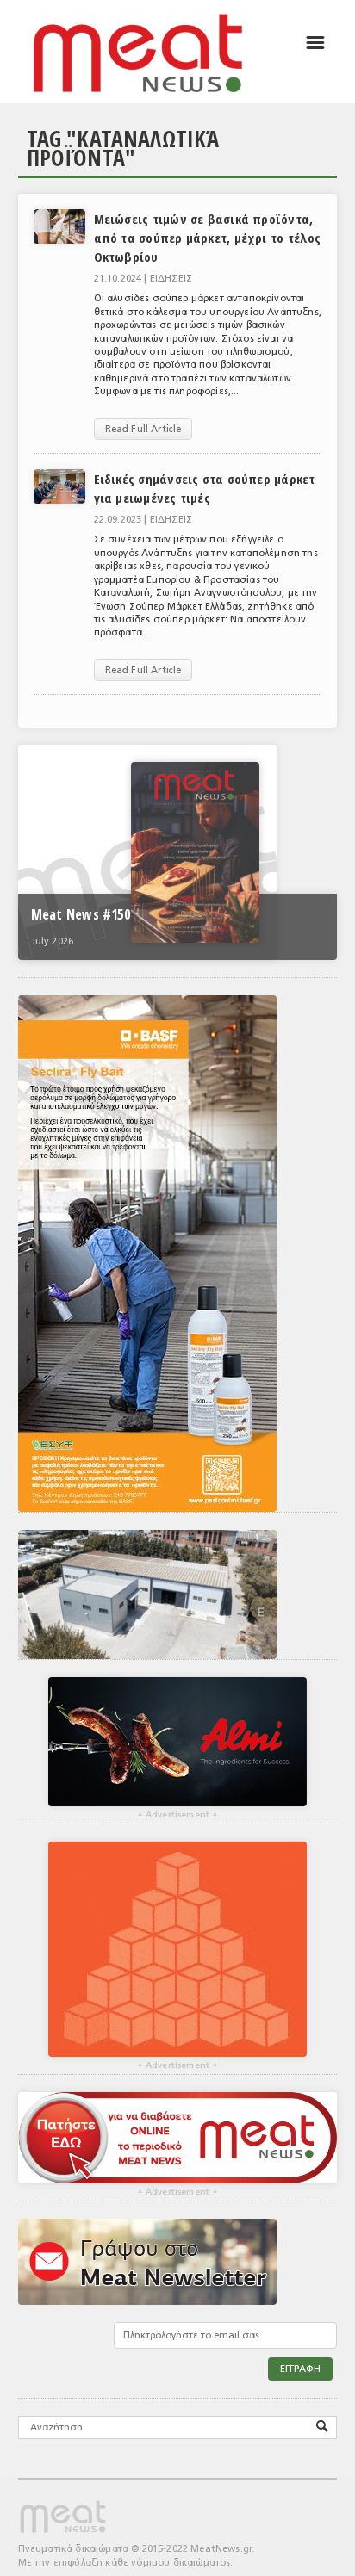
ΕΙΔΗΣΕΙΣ (171, 279)
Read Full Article (143, 429)
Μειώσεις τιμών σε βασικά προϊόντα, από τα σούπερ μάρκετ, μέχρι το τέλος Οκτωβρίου (208, 238)
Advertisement (177, 1815)
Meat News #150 (81, 914)
